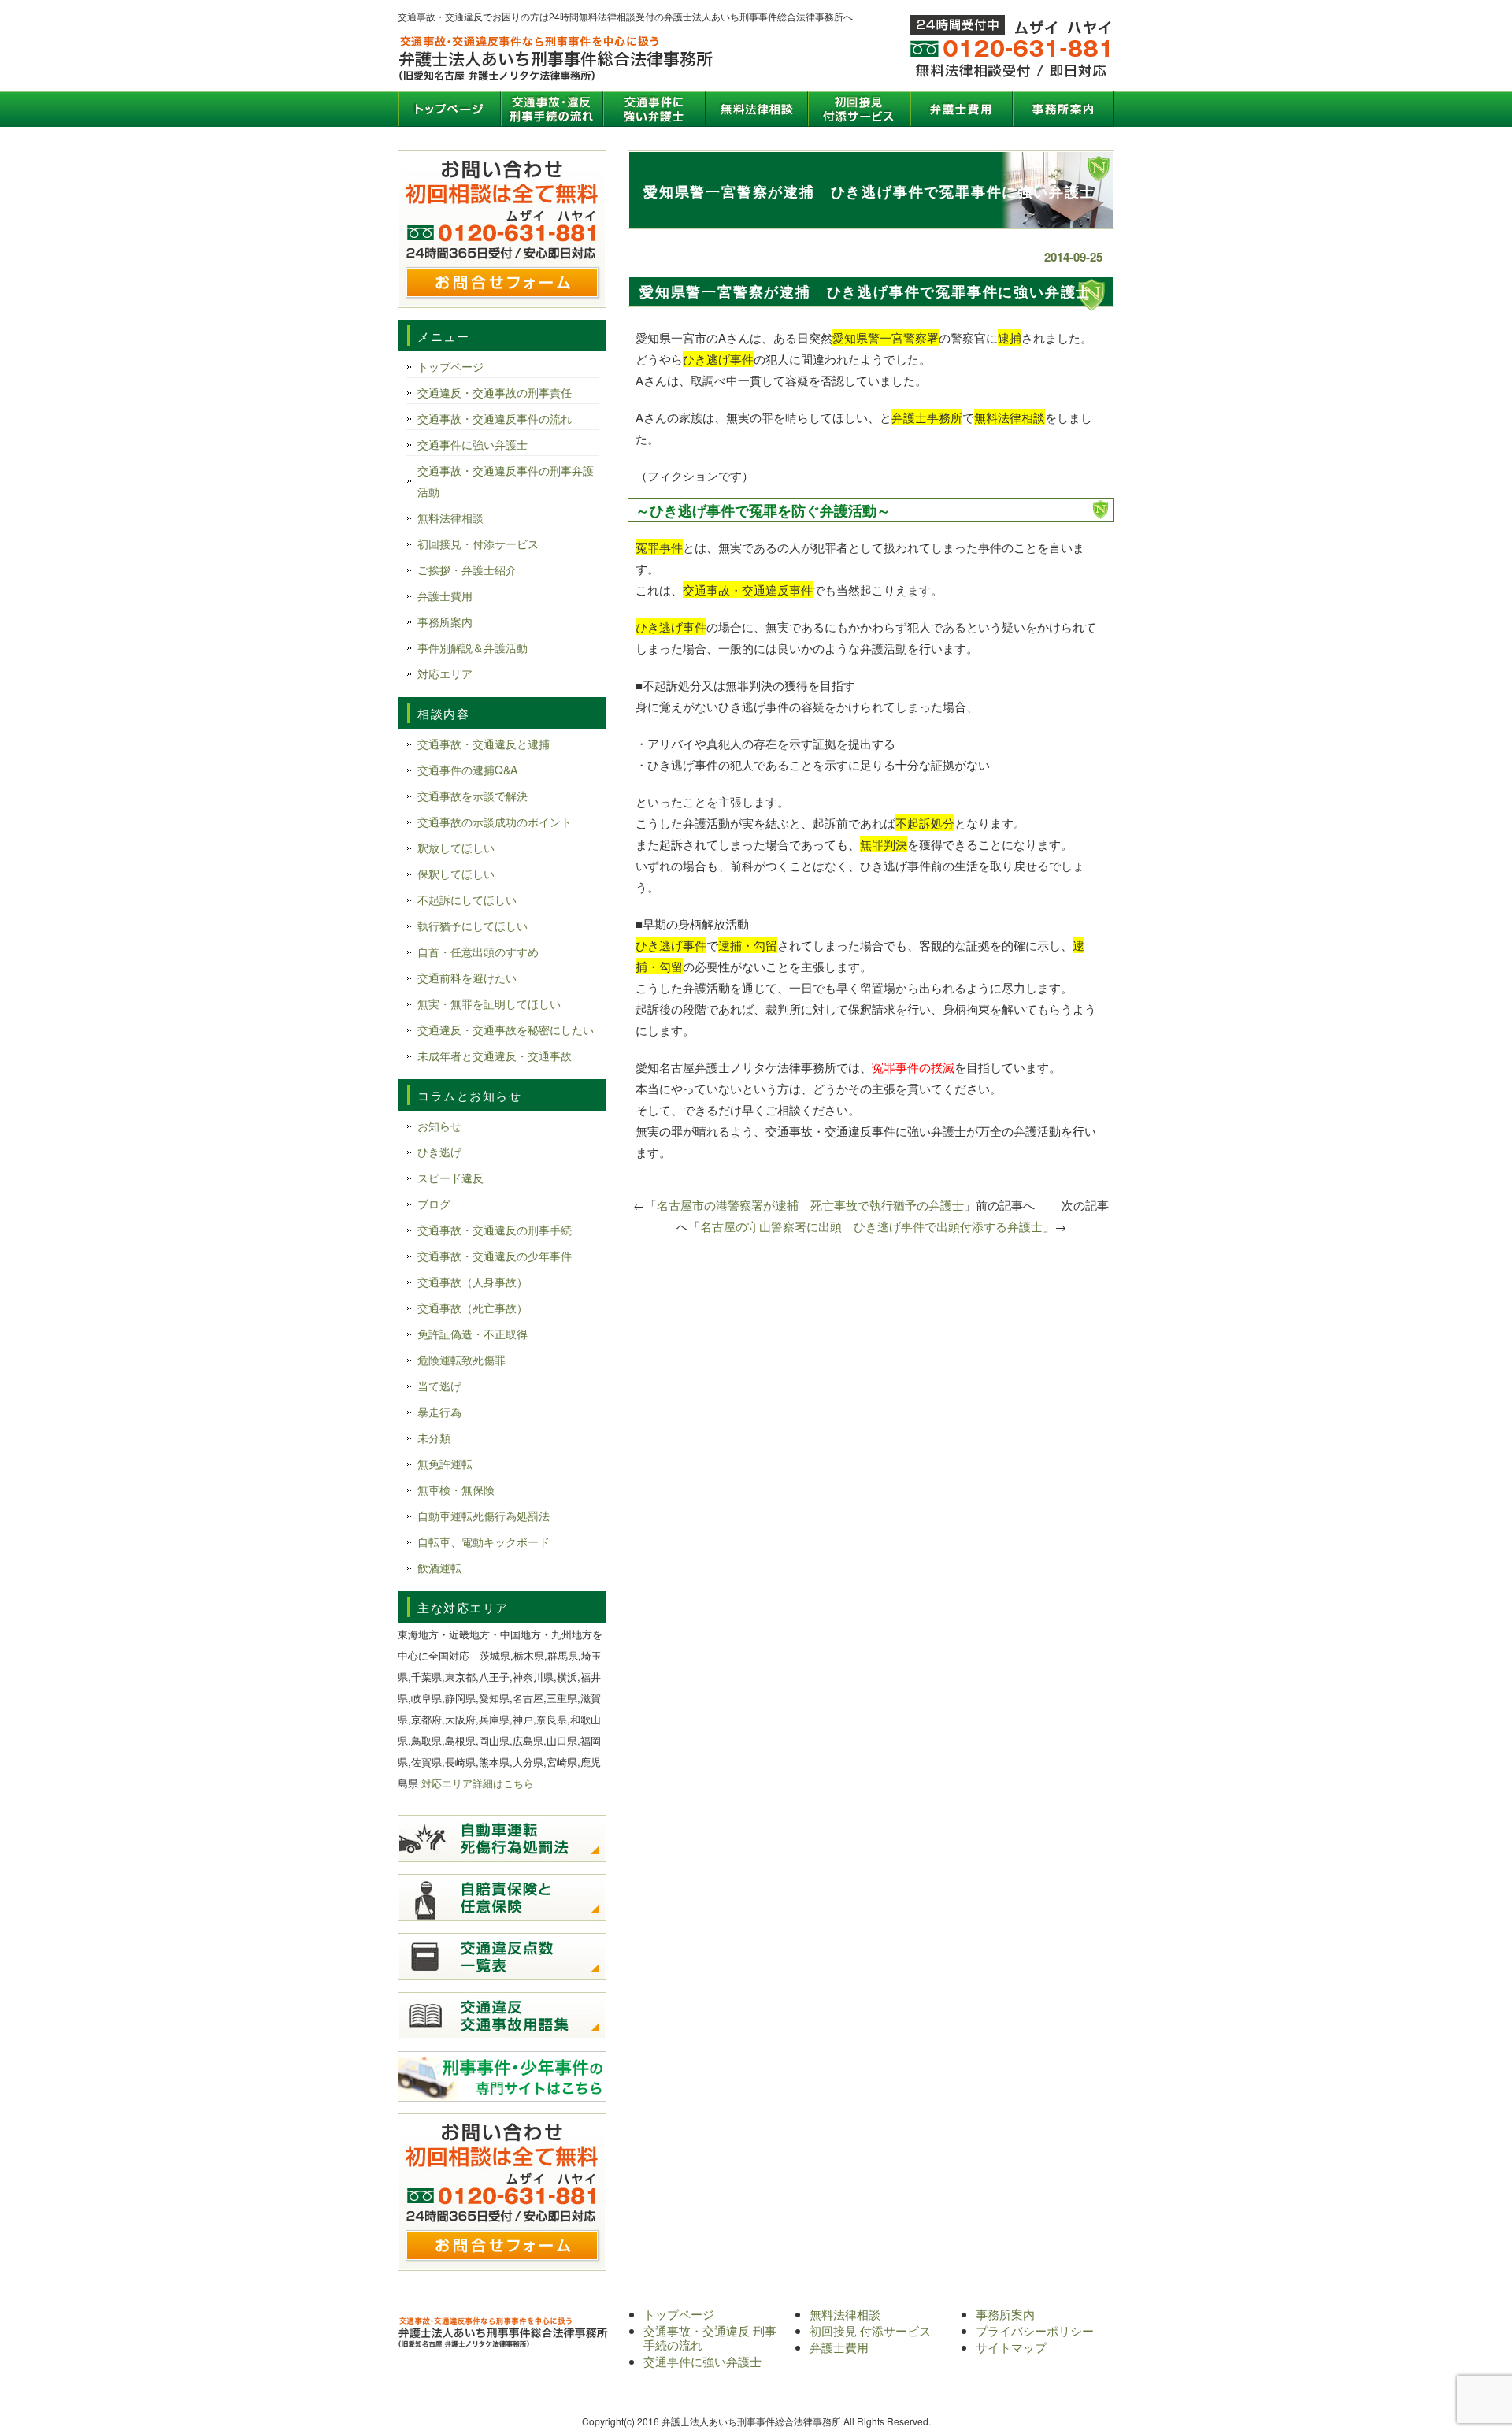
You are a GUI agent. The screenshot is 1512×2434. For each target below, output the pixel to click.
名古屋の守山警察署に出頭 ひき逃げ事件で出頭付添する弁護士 (871, 1226)
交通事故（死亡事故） (472, 1308)
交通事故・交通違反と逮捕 (484, 744)
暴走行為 (439, 1412)
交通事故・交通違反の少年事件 (495, 1256)
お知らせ (439, 1126)
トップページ (449, 109)
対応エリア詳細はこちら (478, 1783)
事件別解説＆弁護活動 (472, 647)
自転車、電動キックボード (484, 1542)
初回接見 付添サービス (858, 109)
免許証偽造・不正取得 (472, 1334)
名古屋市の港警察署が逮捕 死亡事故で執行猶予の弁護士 (810, 1205)
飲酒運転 (439, 1568)
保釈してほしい (456, 874)
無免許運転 (445, 1464)
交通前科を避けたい (467, 978)
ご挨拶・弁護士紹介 (467, 570)
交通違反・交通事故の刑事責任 (495, 392)
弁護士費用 (961, 109)
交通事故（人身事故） (472, 1282)
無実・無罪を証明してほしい (489, 1004)
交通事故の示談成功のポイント (495, 822)
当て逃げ (439, 1386)
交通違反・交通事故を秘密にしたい (506, 1030)
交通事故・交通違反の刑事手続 (495, 1230)
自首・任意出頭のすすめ (478, 952)
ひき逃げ (439, 1152)
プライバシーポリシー (1035, 2330)
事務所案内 (1063, 109)
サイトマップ (1011, 2347)
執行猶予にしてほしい (472, 926)
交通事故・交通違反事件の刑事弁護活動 (506, 481)
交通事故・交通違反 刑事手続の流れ (551, 109)
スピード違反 (450, 1178)
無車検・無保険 (456, 1490)
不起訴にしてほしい (467, 900)
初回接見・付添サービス (478, 544)
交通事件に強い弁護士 (654, 109)
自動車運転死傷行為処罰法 (484, 1516)
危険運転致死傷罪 (461, 1360)
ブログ (434, 1204)
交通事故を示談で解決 (472, 796)
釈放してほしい (456, 848)
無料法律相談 (756, 109)
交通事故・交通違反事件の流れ (495, 418)
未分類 (434, 1438)
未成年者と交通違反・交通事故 (495, 1056)
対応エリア (445, 673)
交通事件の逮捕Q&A (467, 770)
